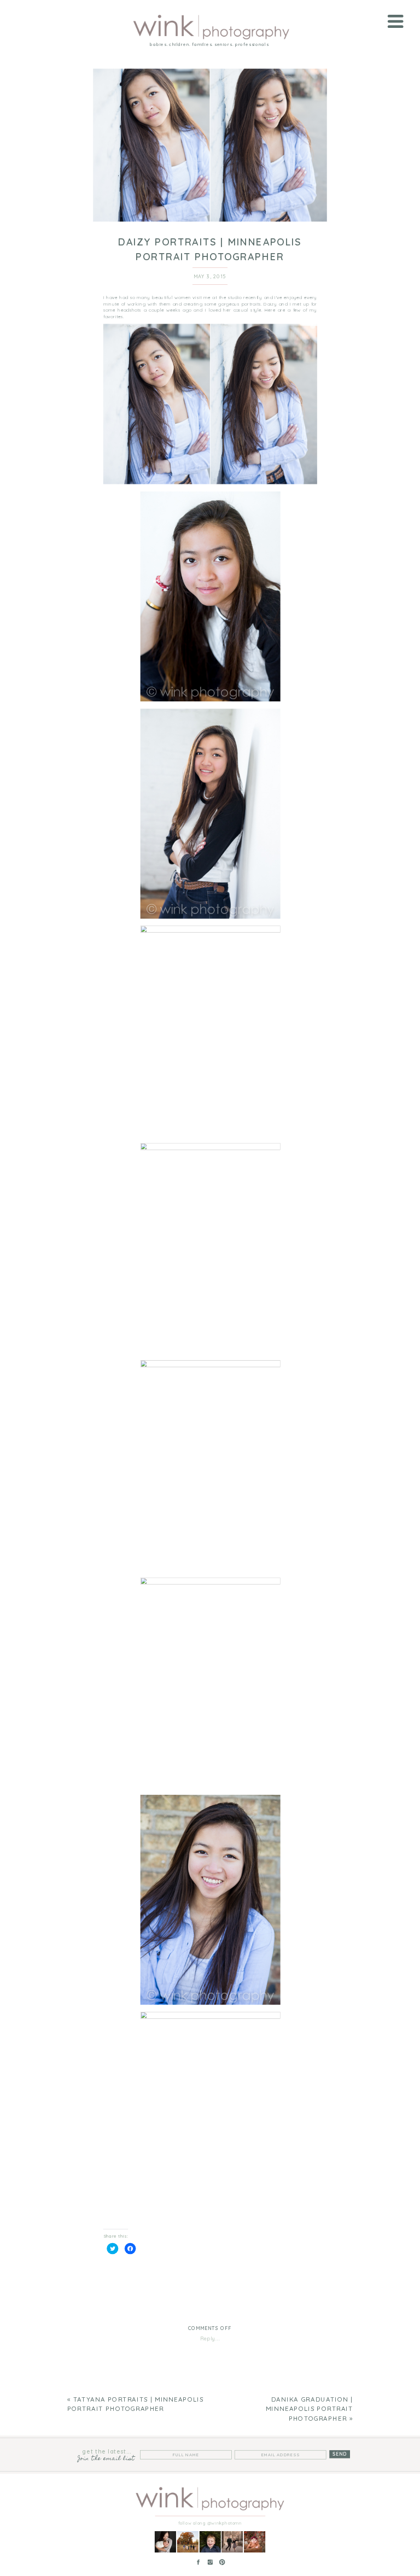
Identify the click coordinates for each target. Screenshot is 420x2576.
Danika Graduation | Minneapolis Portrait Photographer (309, 2409)
